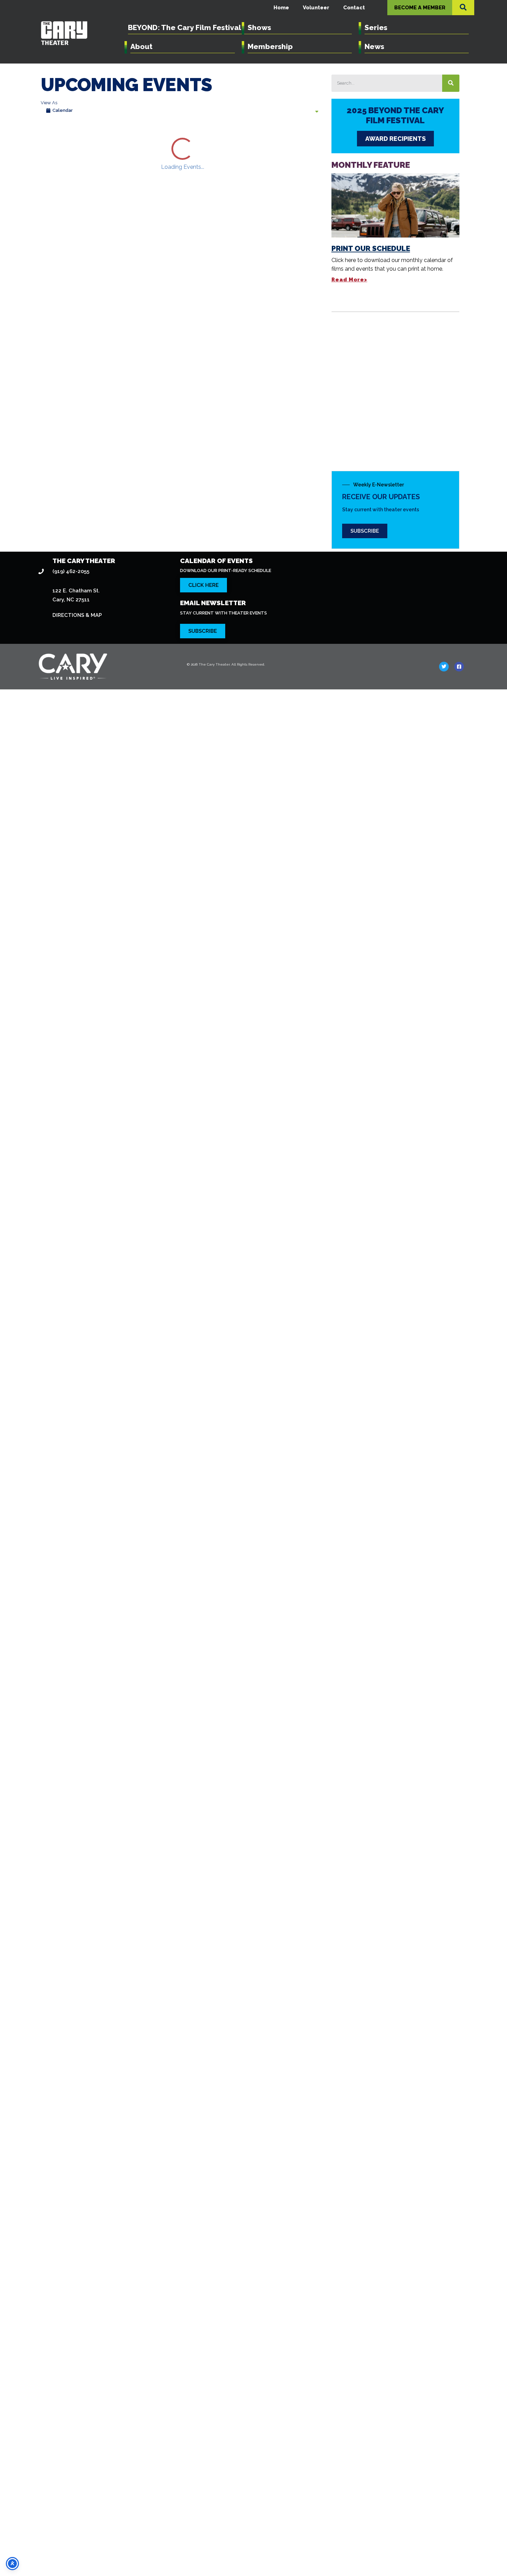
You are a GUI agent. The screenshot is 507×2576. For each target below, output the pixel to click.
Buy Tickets (143, 295)
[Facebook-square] (459, 2558)
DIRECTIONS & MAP (77, 2507)
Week (286, 139)
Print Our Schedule (371, 248)
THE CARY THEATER (84, 2452)
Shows (259, 27)
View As (49, 103)
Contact (354, 8)
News (374, 46)
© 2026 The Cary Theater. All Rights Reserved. (226, 2556)
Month (311, 139)
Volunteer (316, 8)
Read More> (349, 280)
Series (376, 27)
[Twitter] (444, 2558)
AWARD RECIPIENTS (395, 139)
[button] (463, 7)
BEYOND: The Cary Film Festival (185, 27)
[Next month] (72, 139)
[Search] (451, 83)
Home (281, 8)
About (141, 46)
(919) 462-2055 (71, 2463)
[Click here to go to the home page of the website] (106, 2558)
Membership (270, 46)
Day (265, 139)
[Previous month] (49, 139)
